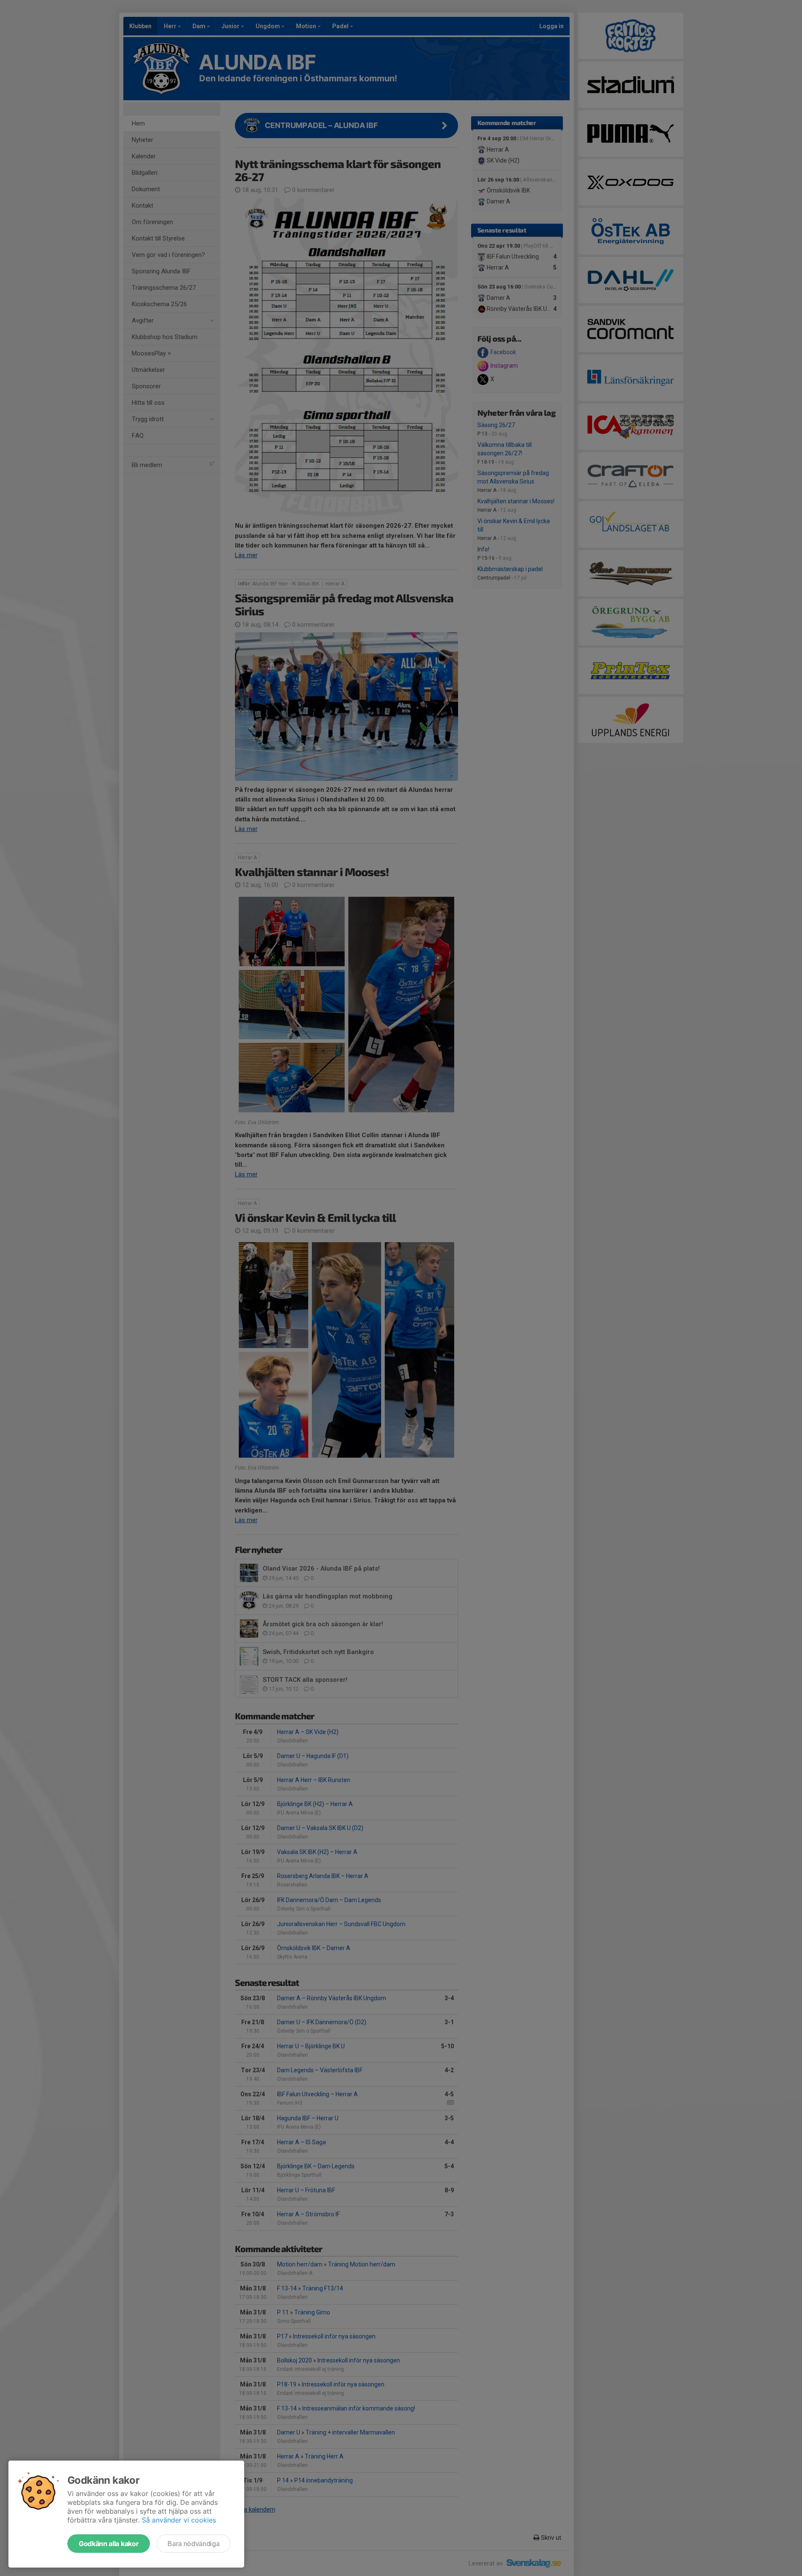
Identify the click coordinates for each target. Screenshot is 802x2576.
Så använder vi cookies (179, 2520)
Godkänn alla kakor (109, 2544)
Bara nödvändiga (193, 2544)
